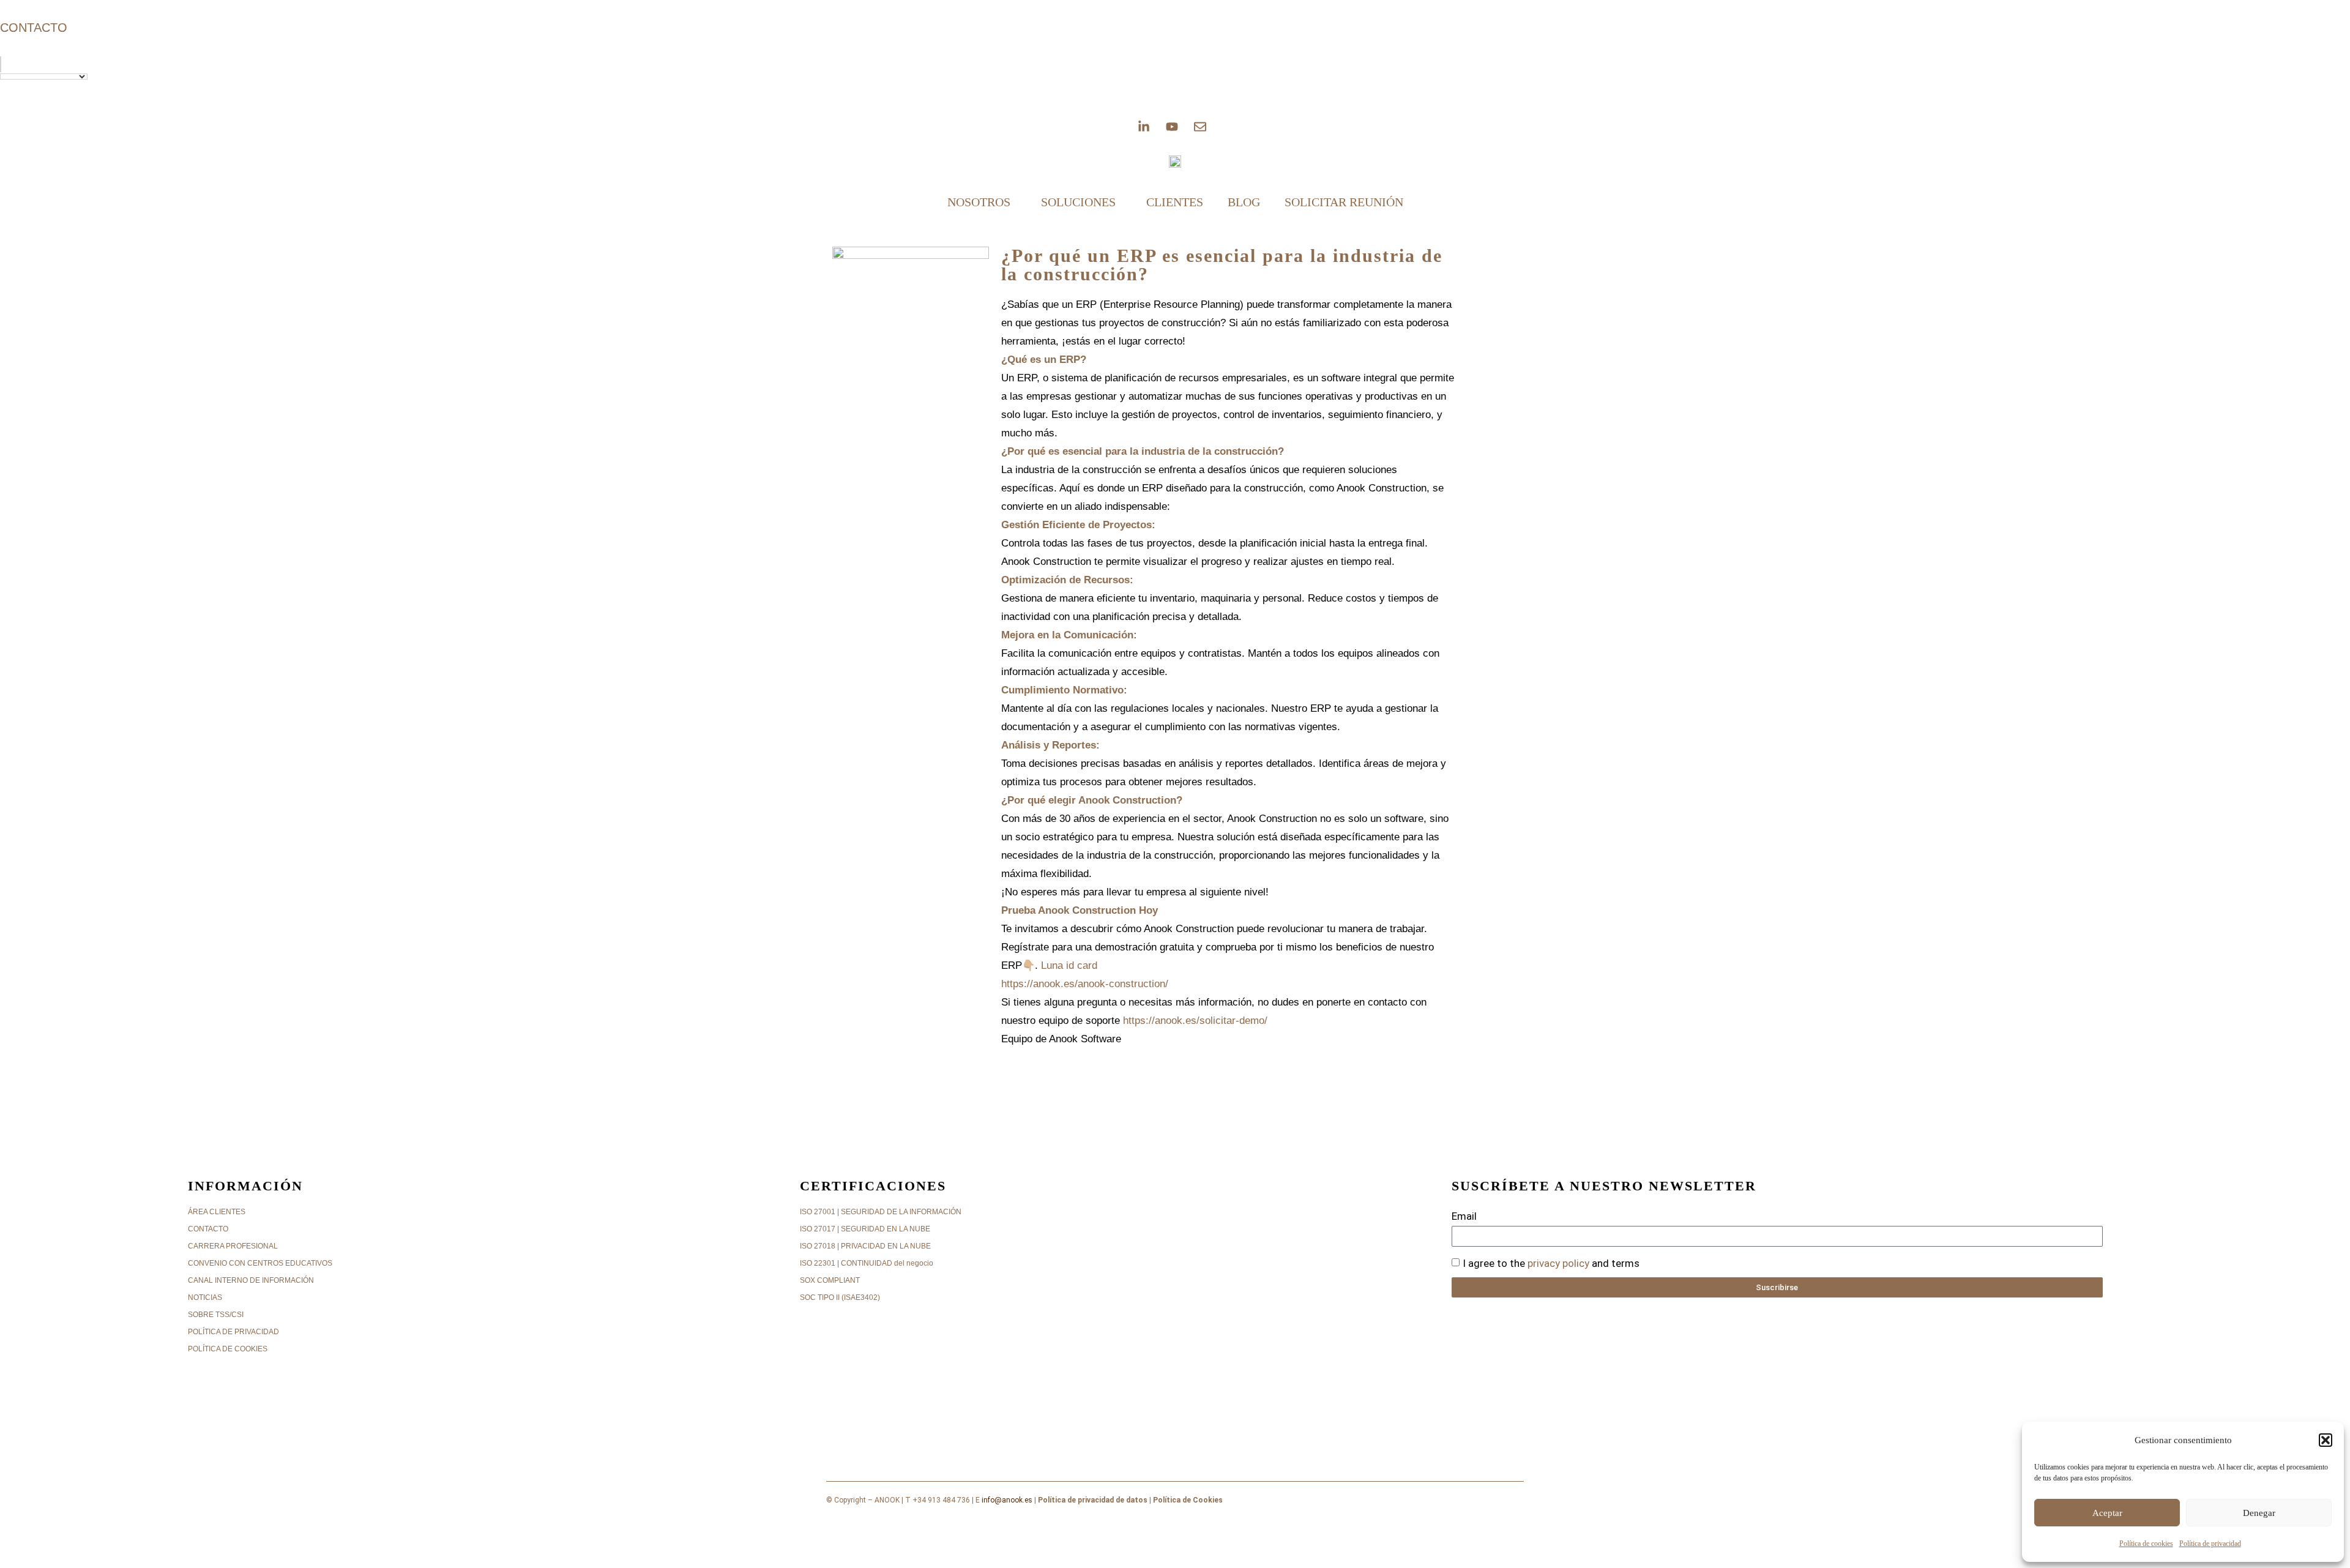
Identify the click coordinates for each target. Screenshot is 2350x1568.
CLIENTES (1175, 202)
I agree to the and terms (1551, 1263)
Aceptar (2107, 1513)
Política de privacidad (2210, 1544)
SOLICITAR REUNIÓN (1344, 202)
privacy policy (1558, 1263)
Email (1464, 1216)
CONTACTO (34, 28)
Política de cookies (2146, 1544)
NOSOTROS (979, 202)
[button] (2326, 1440)
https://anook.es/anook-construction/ (1085, 984)
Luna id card (1069, 965)
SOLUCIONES (1078, 202)
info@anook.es (1007, 1500)
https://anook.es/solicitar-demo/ (1195, 1021)
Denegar (2259, 1513)
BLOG (1244, 202)
